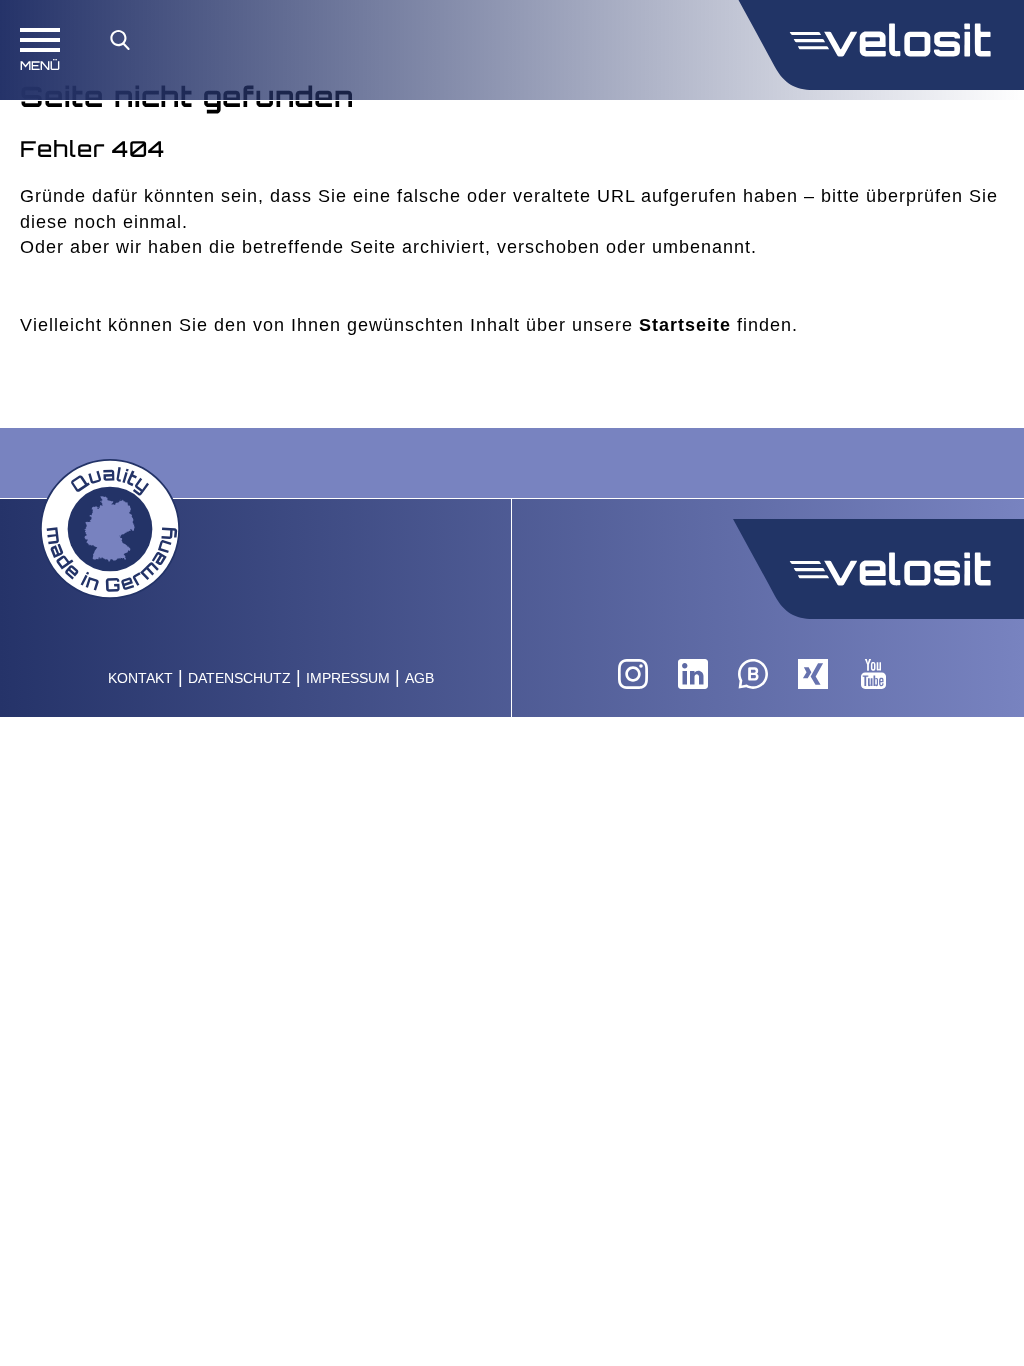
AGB (419, 678)
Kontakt (140, 678)
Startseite (685, 325)
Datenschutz (239, 678)
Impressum (348, 678)
